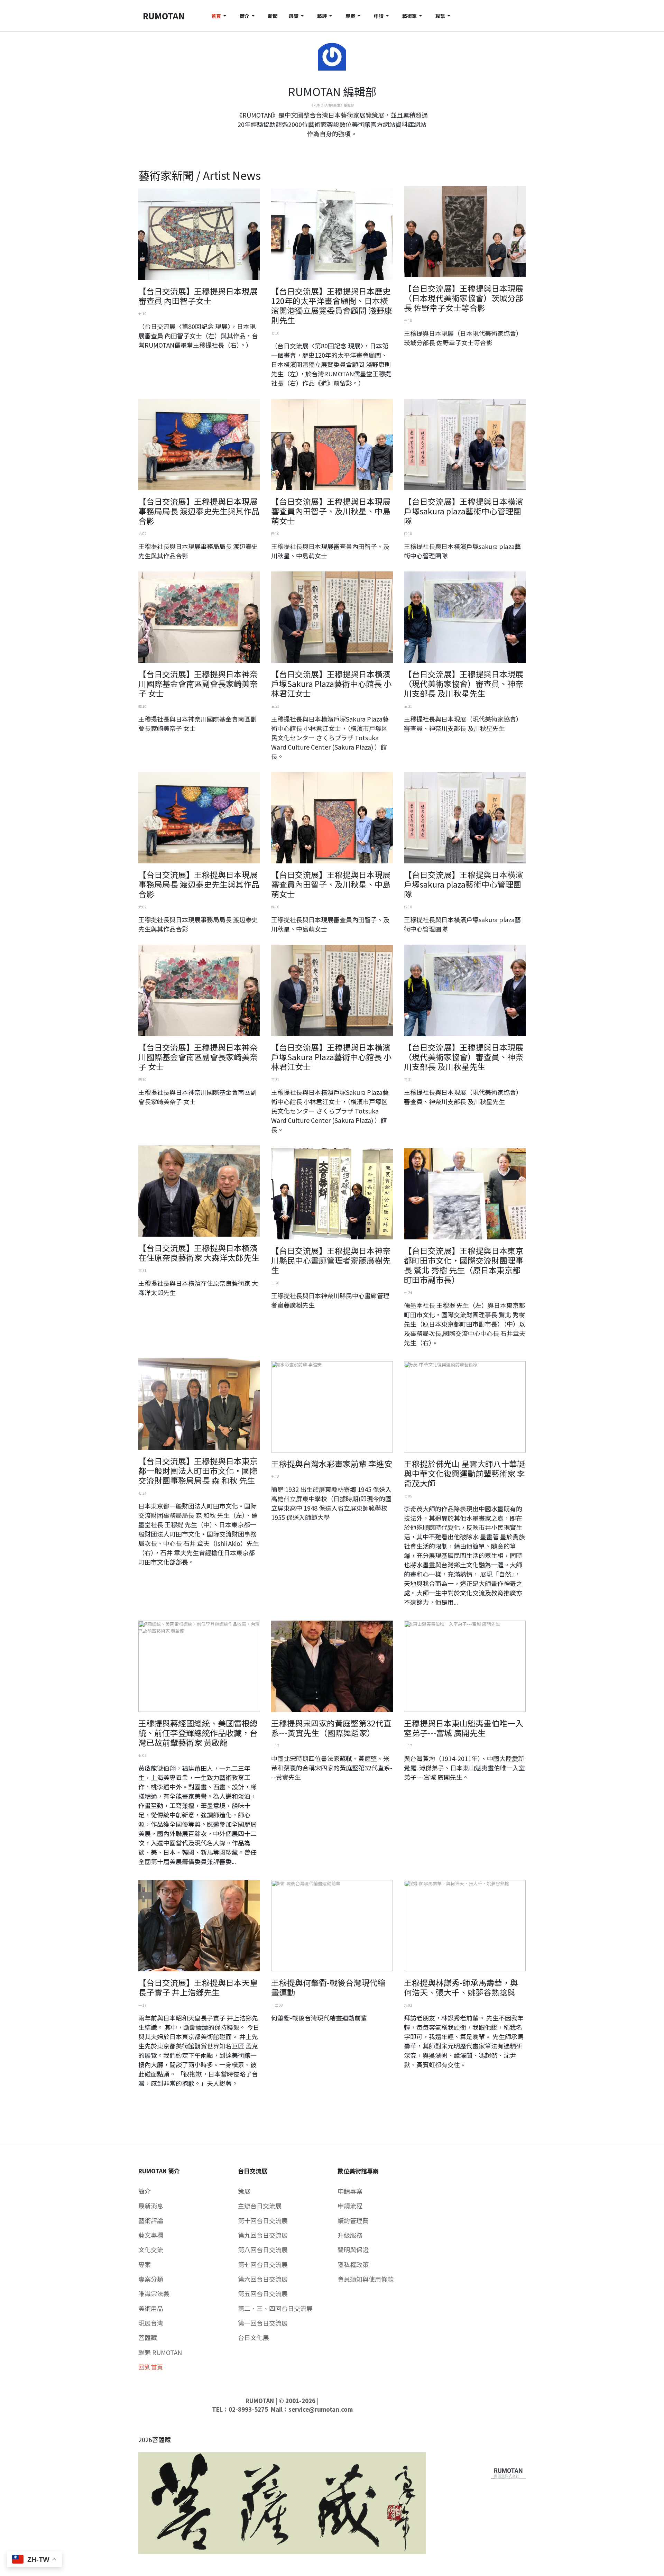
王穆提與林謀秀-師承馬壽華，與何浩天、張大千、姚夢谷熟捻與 (461, 1987)
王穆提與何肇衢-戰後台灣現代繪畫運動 (328, 1987)
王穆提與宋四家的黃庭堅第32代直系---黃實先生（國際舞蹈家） (331, 1728)
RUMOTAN (260, 2401)
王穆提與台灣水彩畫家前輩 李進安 (332, 1464)
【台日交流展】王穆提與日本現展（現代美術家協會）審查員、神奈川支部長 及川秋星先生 (464, 684)
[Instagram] (338, 146)
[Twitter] (332, 146)
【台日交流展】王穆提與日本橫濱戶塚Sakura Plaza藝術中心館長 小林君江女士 (331, 684)
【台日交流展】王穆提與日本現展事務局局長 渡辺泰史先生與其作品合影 (199, 511)
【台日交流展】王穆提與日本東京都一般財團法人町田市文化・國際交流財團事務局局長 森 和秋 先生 (198, 1470)
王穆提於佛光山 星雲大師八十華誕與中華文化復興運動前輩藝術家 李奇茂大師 (464, 1473)
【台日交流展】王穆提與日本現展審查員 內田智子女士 (198, 296)
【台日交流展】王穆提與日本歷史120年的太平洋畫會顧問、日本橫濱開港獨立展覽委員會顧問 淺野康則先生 (332, 305)
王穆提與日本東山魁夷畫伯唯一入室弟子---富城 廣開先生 (464, 1728)
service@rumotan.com (321, 2409)
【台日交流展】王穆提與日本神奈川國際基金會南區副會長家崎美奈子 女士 (198, 684)
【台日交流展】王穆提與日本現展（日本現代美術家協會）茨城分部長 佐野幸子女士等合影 (464, 298)
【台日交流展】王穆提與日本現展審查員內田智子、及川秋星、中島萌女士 (331, 511)
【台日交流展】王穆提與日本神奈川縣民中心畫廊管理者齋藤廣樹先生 (331, 1260)
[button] (220, 16)
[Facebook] (326, 146)
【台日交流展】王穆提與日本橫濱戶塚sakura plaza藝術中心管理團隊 (464, 511)
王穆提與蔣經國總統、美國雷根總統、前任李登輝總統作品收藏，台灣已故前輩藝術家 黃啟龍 (198, 1733)
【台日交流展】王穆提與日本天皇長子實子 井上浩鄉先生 (198, 1987)
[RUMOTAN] (508, 2472)
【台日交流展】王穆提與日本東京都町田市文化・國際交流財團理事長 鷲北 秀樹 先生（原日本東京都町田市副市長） (464, 1265)
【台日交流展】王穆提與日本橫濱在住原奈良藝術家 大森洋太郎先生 (199, 1253)
